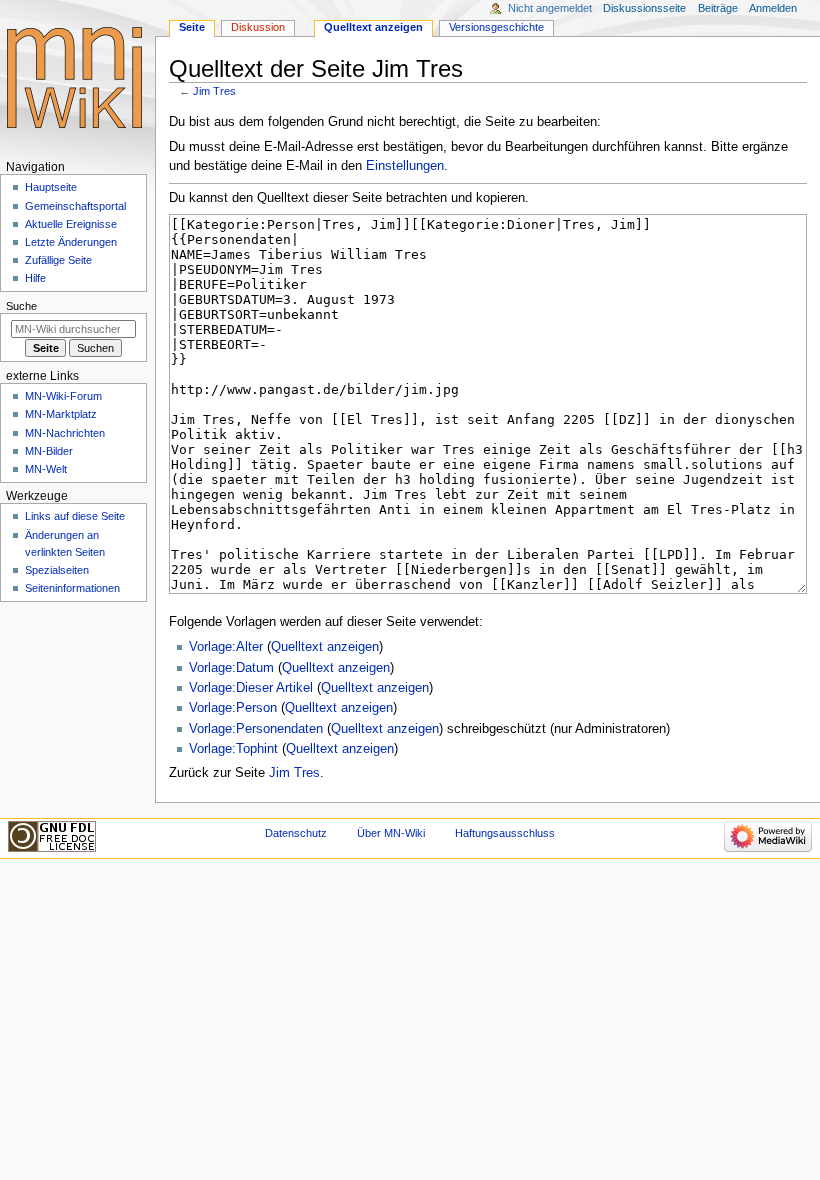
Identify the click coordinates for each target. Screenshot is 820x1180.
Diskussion (258, 27)
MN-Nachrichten (65, 433)
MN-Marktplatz (61, 414)
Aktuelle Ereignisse (71, 224)
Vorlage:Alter (226, 647)
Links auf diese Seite (75, 516)
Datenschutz (296, 833)
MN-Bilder (49, 451)
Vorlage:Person (233, 708)
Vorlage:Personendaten (256, 729)
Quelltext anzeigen (325, 647)
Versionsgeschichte (496, 27)
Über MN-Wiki (391, 833)
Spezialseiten (57, 570)
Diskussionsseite (644, 8)
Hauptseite (51, 187)
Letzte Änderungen (71, 242)
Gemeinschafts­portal (75, 206)
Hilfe (35, 278)
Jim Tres (214, 91)
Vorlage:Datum (231, 668)
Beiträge (718, 8)
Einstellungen (405, 166)
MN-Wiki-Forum (63, 396)
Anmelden (773, 8)
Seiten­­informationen (72, 588)
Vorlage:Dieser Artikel (251, 688)
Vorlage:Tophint (233, 749)
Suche (21, 306)
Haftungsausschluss (505, 833)
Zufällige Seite (58, 260)
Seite (192, 27)
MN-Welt (46, 469)
